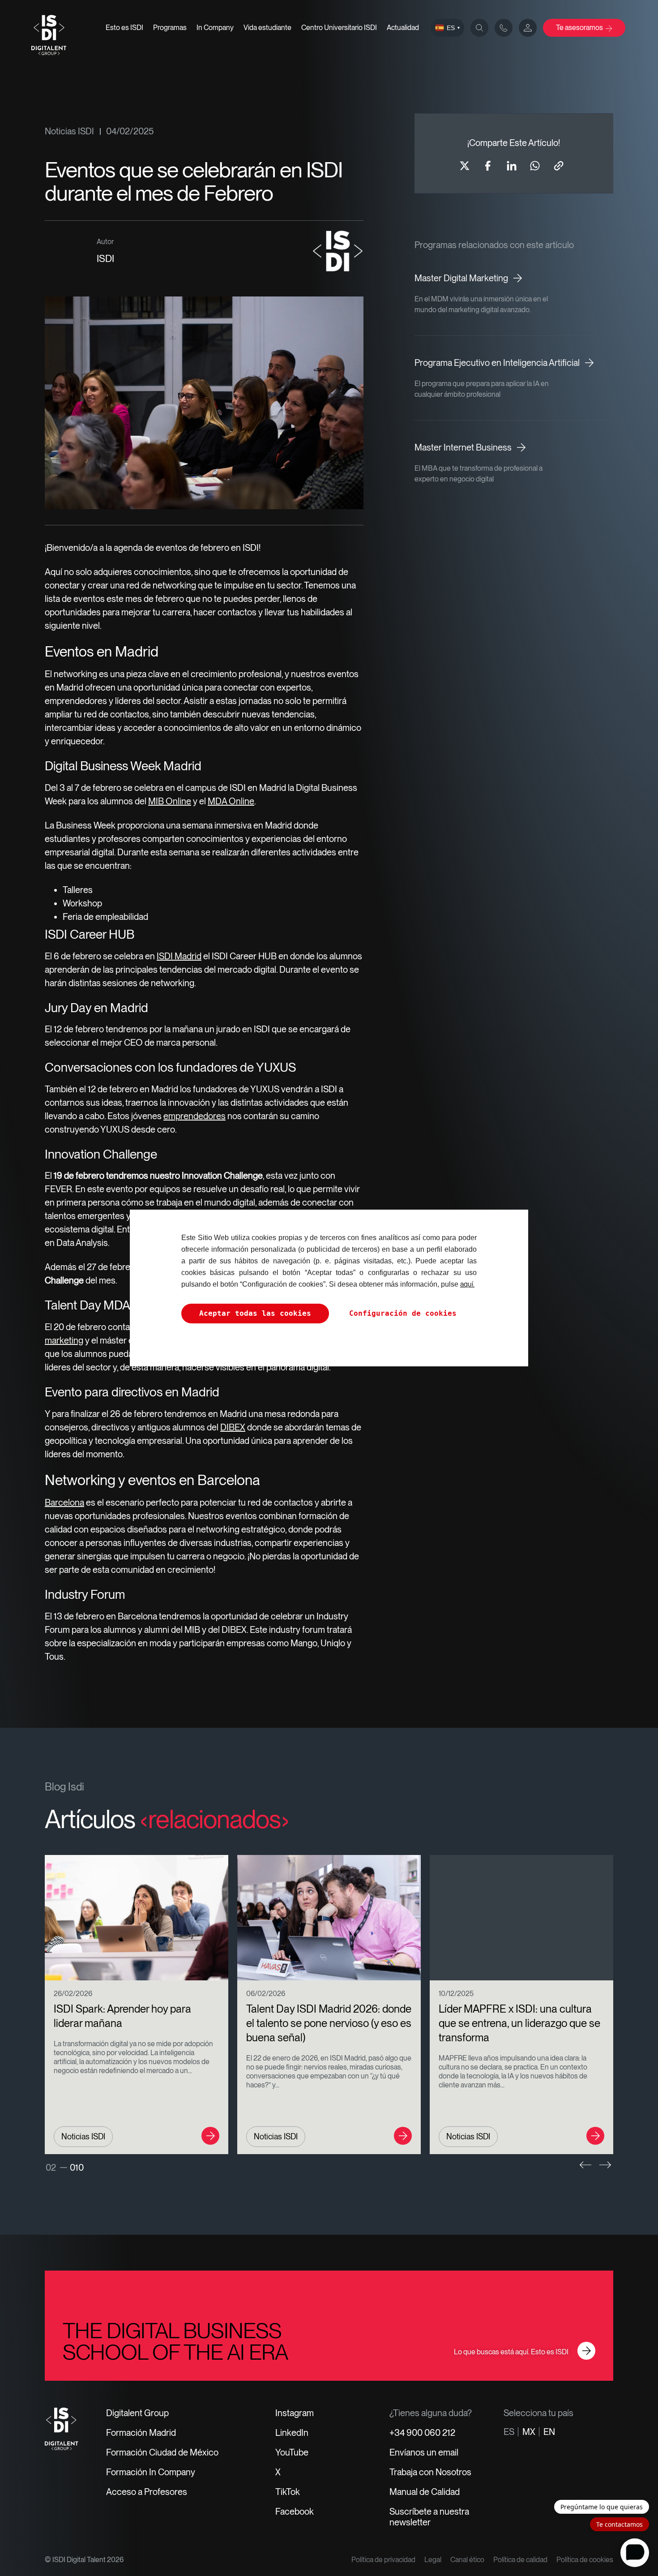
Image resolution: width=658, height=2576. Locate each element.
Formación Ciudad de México (162, 2452)
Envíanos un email (424, 2452)
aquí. (467, 1284)
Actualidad (403, 28)
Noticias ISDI (69, 131)
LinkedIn (292, 2433)
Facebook (295, 2512)
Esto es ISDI (124, 28)
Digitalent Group (137, 2413)
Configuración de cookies (403, 1313)
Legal (433, 2560)
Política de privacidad (383, 2560)
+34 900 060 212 (422, 2433)
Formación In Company (151, 2472)
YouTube (292, 2452)
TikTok (288, 2492)
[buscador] (479, 28)
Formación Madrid (141, 2433)
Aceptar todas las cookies (255, 1313)
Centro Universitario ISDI (339, 28)
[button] (585, 2165)
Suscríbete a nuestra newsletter (429, 2517)
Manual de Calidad (425, 2492)
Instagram (295, 2413)
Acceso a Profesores (147, 2492)
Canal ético (467, 2560)
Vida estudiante (267, 28)
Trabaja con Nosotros (430, 2472)
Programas (170, 28)
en (549, 2432)
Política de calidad (520, 2560)
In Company (215, 28)
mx (529, 2432)
